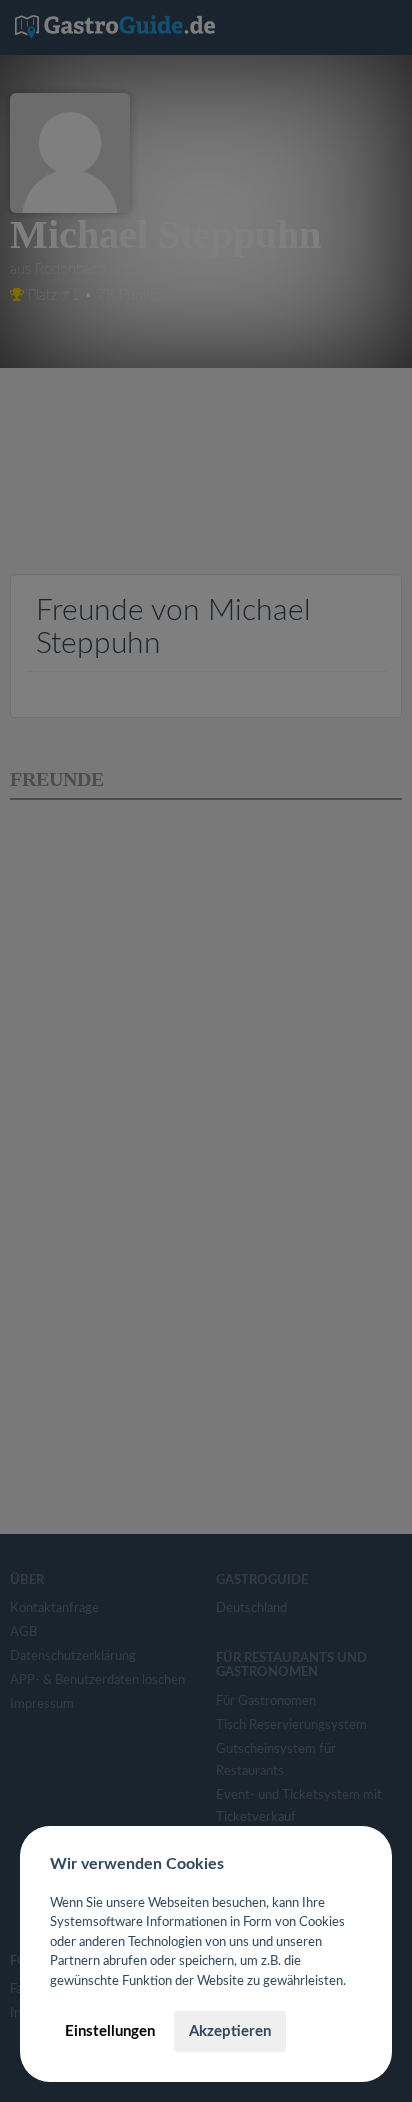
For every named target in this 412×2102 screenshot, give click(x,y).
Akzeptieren (230, 2031)
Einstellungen (110, 2031)
